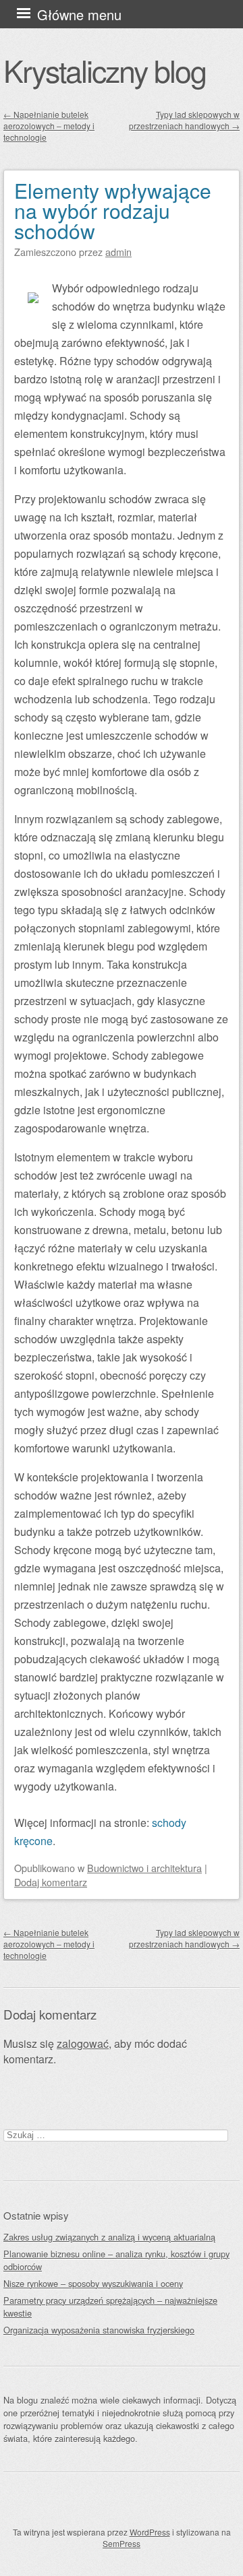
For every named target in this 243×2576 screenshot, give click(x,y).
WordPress (150, 2532)
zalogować (83, 2043)
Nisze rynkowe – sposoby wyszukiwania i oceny (93, 2283)
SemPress (122, 2543)
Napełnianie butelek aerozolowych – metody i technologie (49, 126)
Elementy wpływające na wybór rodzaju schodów (113, 211)
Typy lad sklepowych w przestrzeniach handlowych (184, 120)
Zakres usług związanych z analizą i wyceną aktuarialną (109, 2237)
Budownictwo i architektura (144, 1868)
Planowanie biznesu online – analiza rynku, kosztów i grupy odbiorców (116, 2260)
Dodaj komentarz (51, 1882)
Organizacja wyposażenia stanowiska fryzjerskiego (99, 2330)
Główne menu (79, 14)
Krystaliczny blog (105, 70)
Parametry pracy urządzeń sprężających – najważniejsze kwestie (110, 2307)
